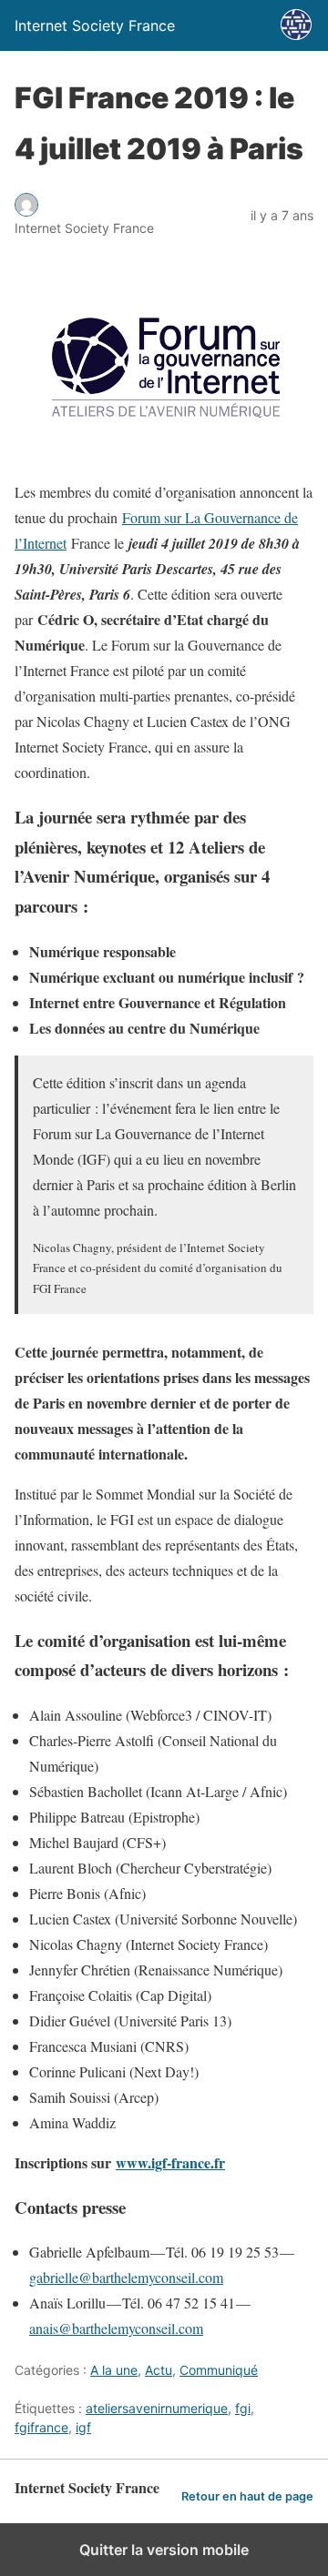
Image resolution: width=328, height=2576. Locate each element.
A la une (114, 2370)
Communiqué (219, 2370)
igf (83, 2427)
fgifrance (41, 2427)
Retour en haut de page (247, 2496)
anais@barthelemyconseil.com (116, 2328)
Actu (159, 2370)
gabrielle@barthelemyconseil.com (126, 2277)
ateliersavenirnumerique (157, 2408)
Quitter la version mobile (164, 2550)
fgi (243, 2408)
